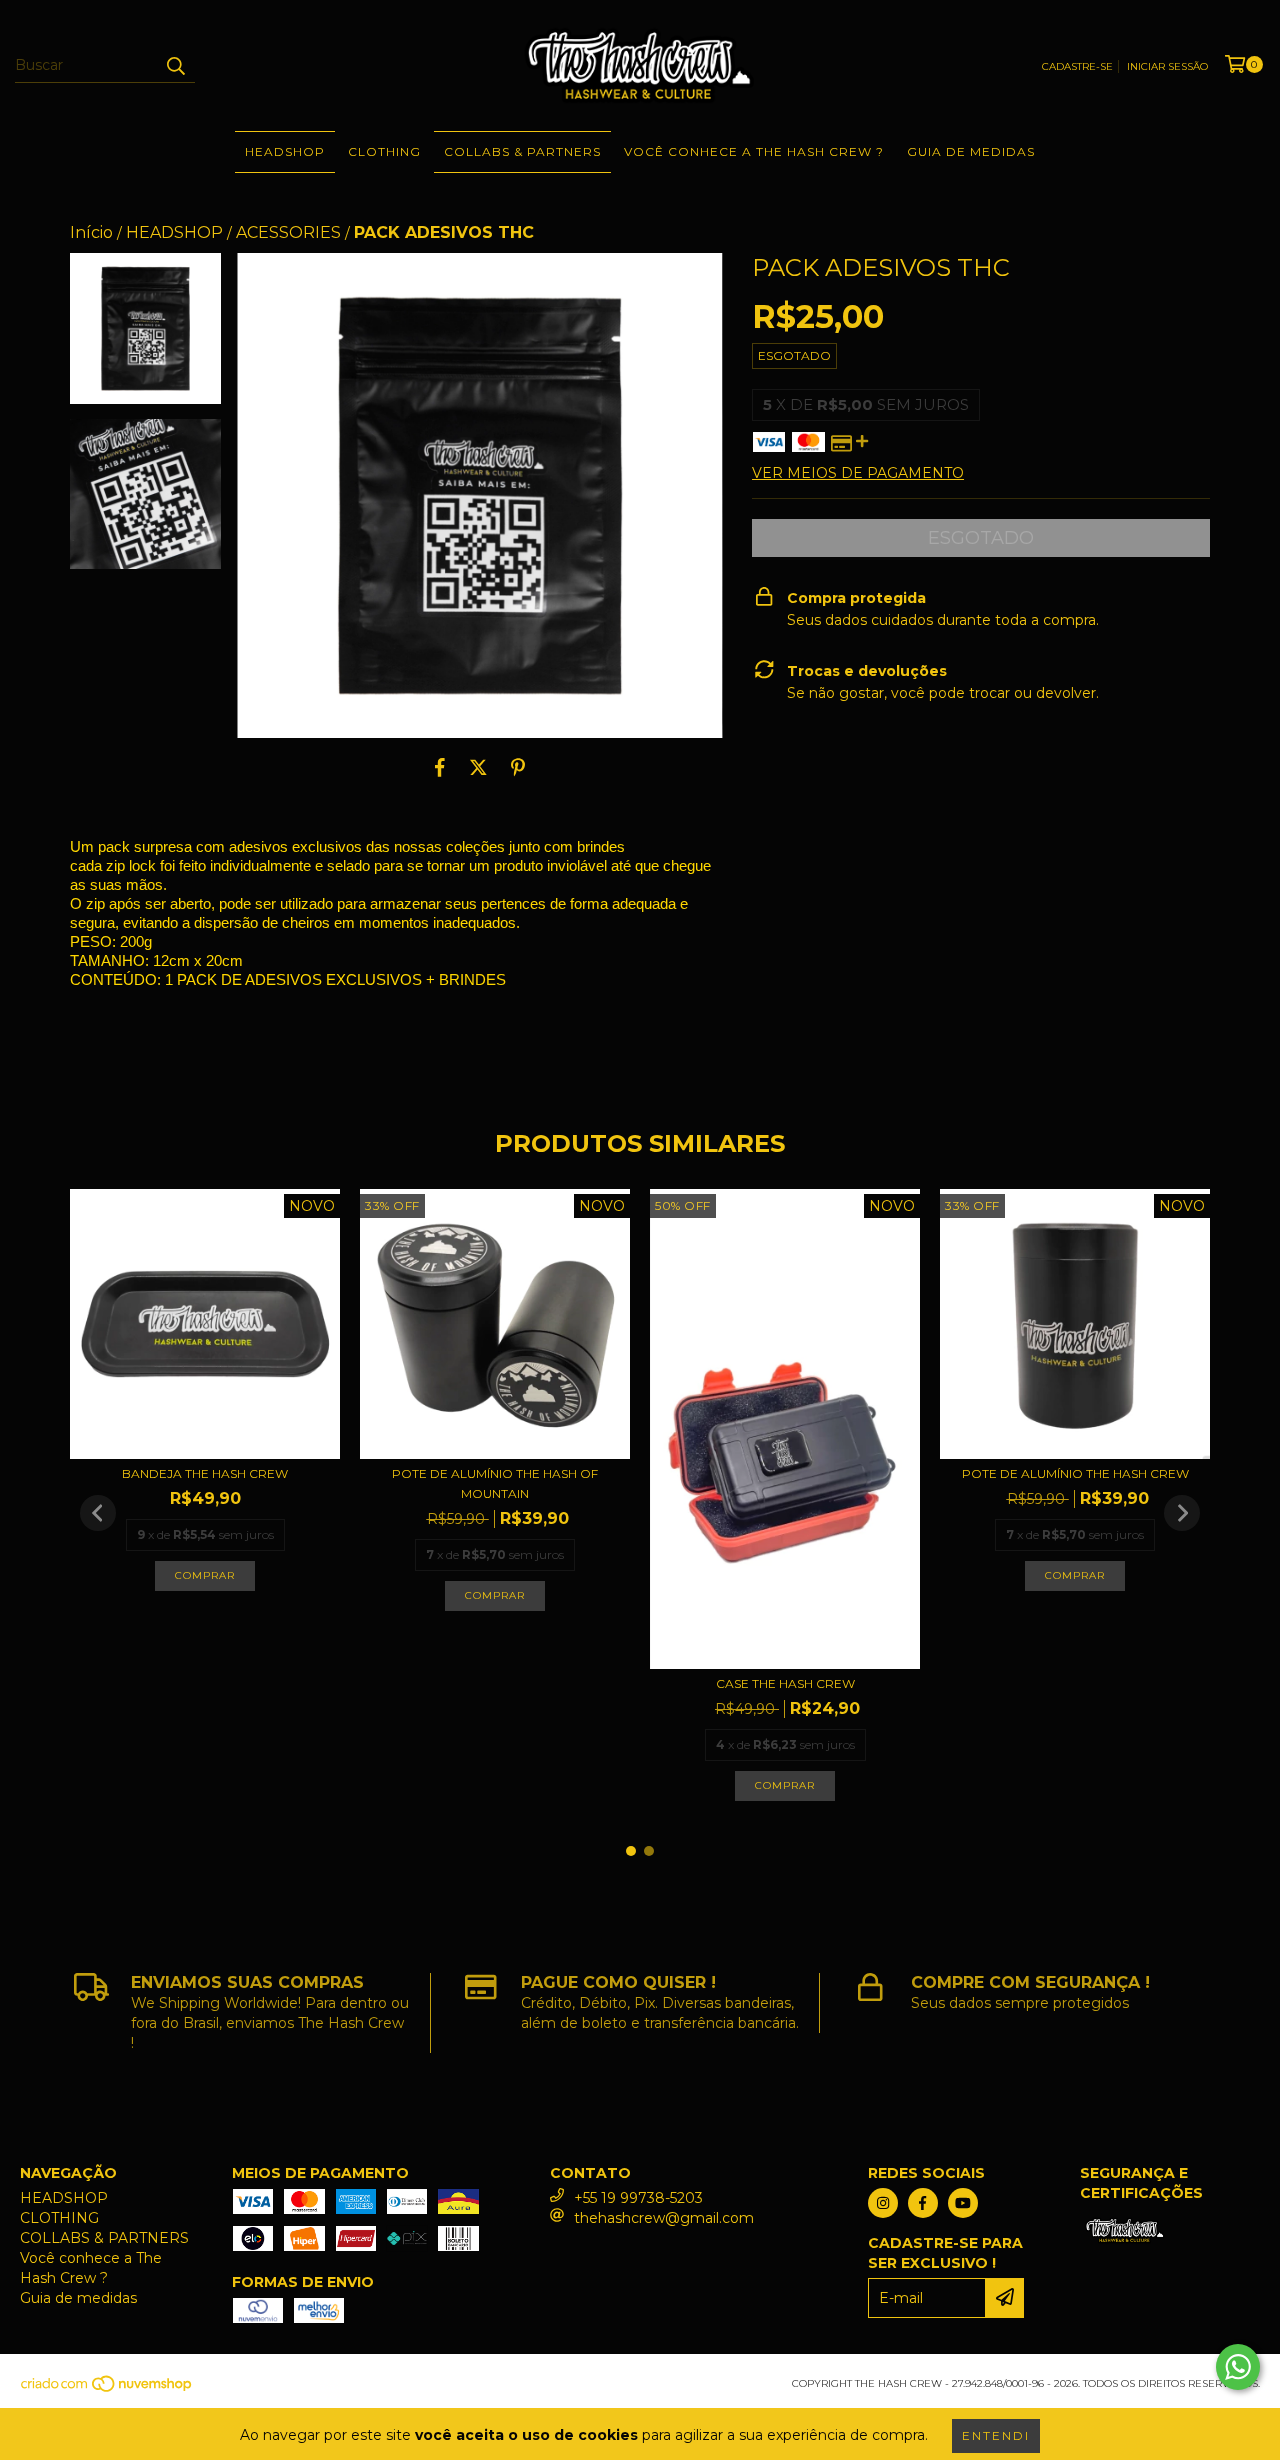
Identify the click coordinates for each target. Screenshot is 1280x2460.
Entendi (996, 2435)
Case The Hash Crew (785, 1683)
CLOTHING (384, 151)
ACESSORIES (288, 232)
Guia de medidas (971, 151)
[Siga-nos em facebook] (923, 2203)
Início (91, 232)
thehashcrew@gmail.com (664, 2218)
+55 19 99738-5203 (638, 2198)
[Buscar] (175, 65)
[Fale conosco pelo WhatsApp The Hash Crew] (1238, 2367)
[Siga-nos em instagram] (883, 2203)
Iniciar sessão (1167, 66)
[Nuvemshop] (107, 2389)
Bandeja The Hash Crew (205, 1473)
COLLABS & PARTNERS (522, 151)
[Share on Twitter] (478, 768)
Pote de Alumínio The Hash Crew (1075, 1473)
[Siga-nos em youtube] (963, 2203)
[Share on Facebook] (440, 768)
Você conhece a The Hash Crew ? (754, 151)
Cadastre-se (1077, 66)
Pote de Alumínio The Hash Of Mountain (495, 1483)
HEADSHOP (285, 151)
